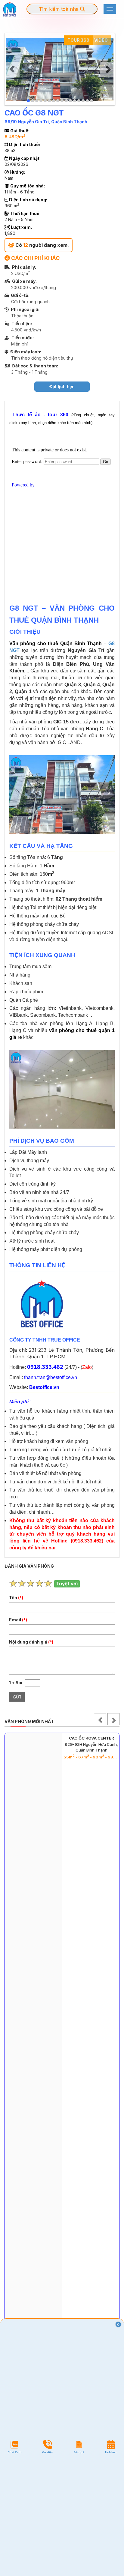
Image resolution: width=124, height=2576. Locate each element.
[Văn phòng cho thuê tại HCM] (10, 9)
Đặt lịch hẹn (62, 386)
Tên (16, 1598)
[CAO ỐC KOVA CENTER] (33, 2055)
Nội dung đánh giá (31, 1642)
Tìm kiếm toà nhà (59, 9)
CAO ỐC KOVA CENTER (91, 1738)
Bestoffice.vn (44, 1387)
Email (18, 1620)
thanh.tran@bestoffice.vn (51, 1377)
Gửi (17, 1697)
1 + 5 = (17, 1683)
